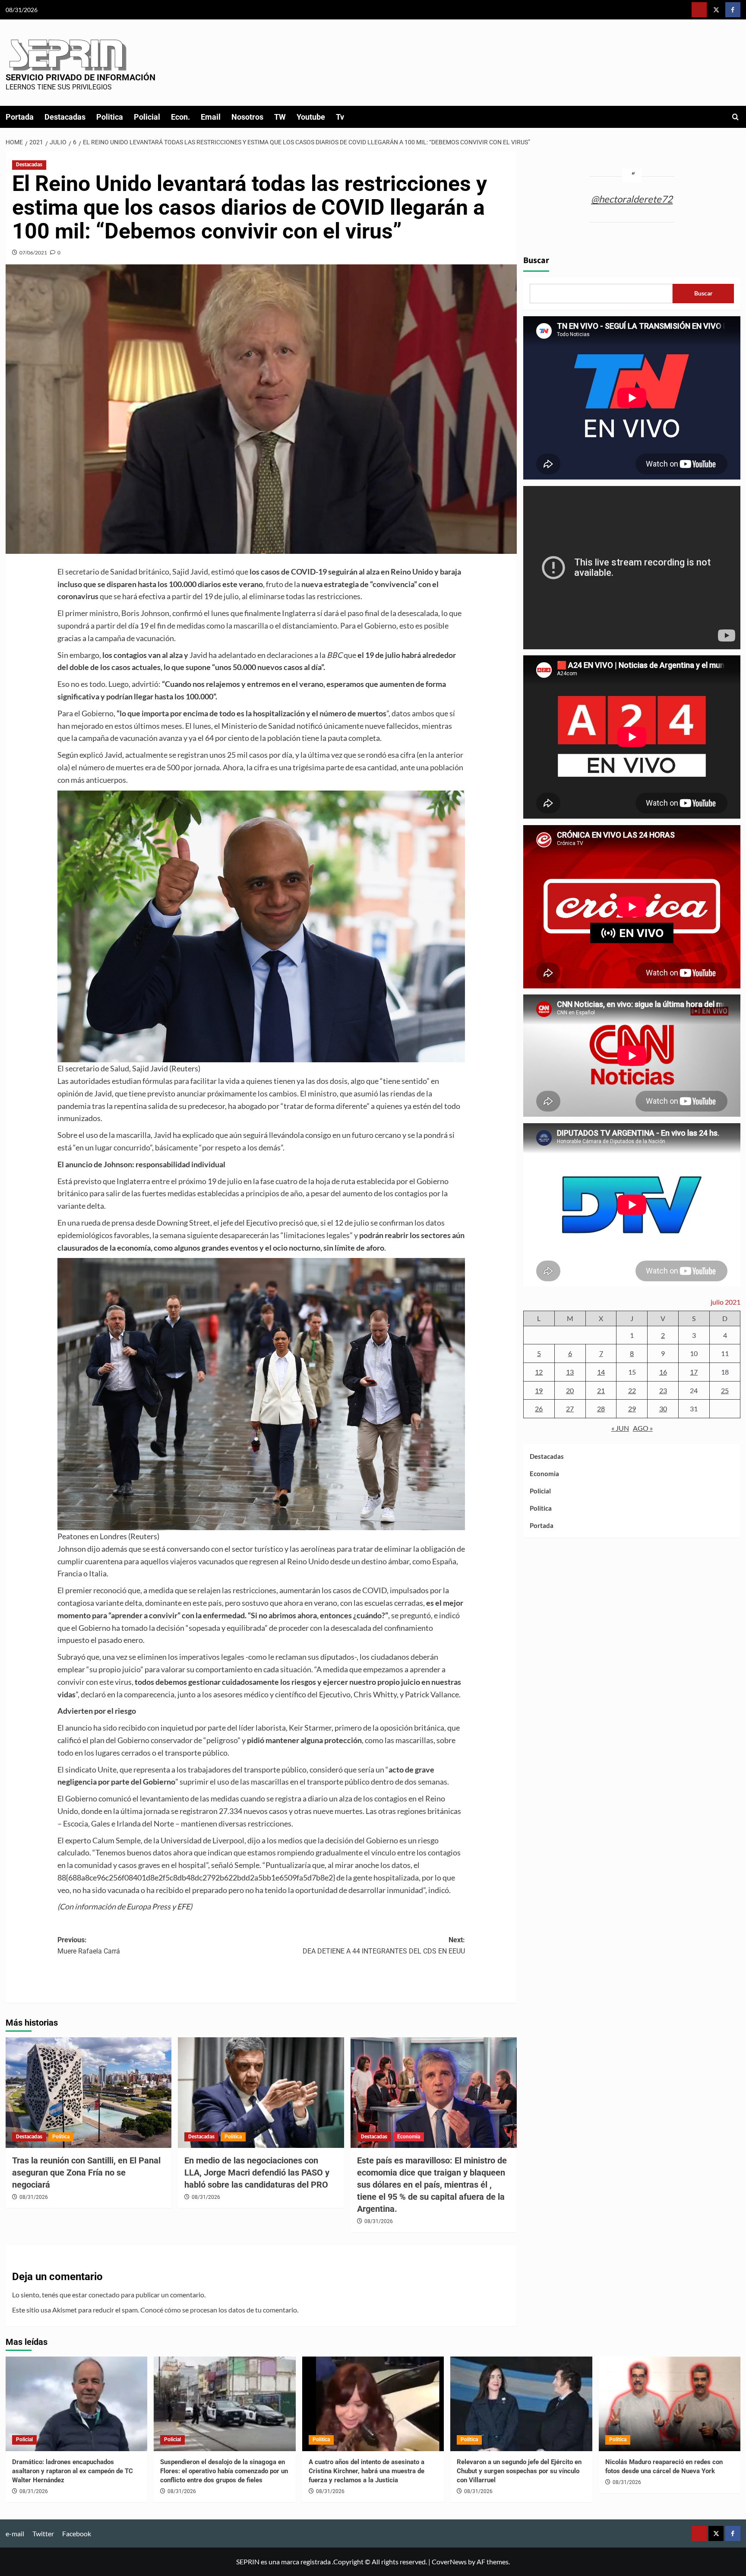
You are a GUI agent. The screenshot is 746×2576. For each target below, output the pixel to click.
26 (539, 1409)
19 (539, 1390)
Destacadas (65, 117)
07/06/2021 (33, 253)
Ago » (643, 1428)
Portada (20, 117)
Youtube (311, 117)
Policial (147, 117)
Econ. (180, 117)
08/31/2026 (34, 2197)
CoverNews (449, 2562)
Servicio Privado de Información (81, 77)
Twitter (43, 2533)
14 (601, 1372)
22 (632, 1390)
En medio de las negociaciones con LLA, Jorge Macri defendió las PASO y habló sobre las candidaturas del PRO (257, 2173)
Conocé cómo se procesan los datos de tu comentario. (219, 2310)
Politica (110, 117)
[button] (735, 117)
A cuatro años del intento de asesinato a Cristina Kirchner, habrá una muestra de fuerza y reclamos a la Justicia (367, 2471)
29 (632, 1409)
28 (601, 1409)
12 (539, 1372)
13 (570, 1372)
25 (725, 1390)
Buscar (536, 260)
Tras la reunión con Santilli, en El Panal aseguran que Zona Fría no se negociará (86, 2173)
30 (663, 1409)
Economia (409, 2137)
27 (570, 1409)
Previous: (89, 1945)
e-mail (15, 2533)
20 (570, 1390)
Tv (340, 117)
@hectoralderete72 (632, 199)
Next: (384, 1945)
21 (601, 1390)
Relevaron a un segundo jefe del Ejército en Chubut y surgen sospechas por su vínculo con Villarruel (519, 2471)
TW (280, 117)
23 (663, 1390)
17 (694, 1372)
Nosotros (247, 117)
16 (663, 1372)
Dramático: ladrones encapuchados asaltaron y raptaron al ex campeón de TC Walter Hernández (73, 2471)
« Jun (620, 1428)
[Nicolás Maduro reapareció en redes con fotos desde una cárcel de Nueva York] (670, 2404)
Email (211, 117)
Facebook (77, 2533)
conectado (104, 2295)
